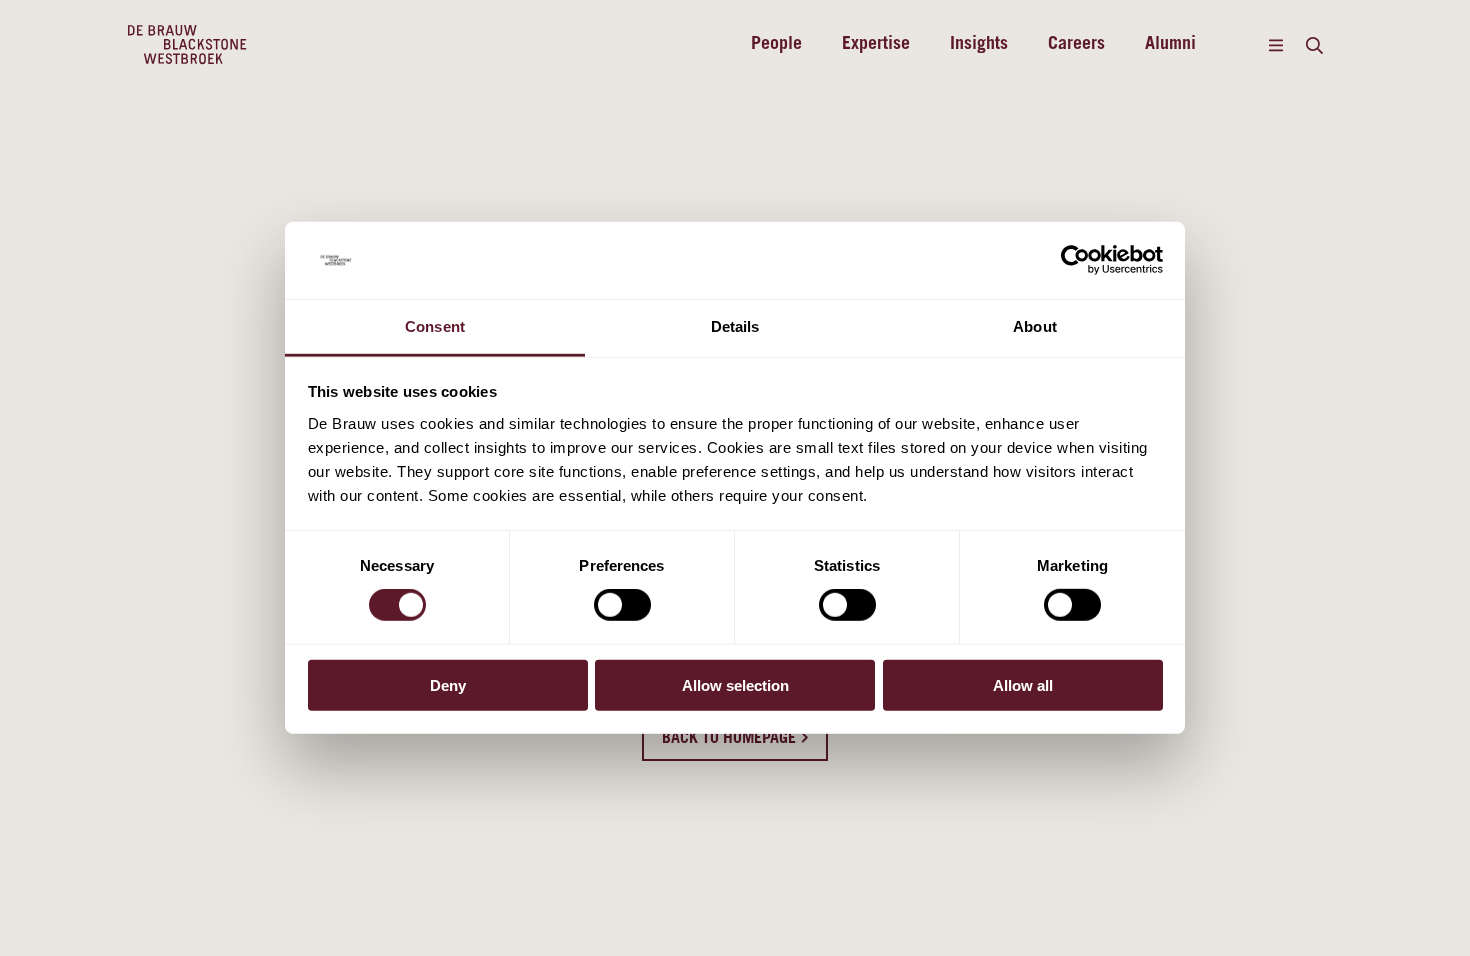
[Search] (1314, 45)
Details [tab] (735, 326)
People (776, 45)
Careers (1076, 45)
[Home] (187, 45)
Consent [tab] (435, 326)
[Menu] (1275, 45)
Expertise (876, 45)
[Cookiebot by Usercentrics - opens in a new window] (1075, 260)
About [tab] (1035, 326)
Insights (979, 45)
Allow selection (735, 684)
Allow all (1023, 684)
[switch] (622, 605)
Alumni (1170, 45)
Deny (448, 684)
